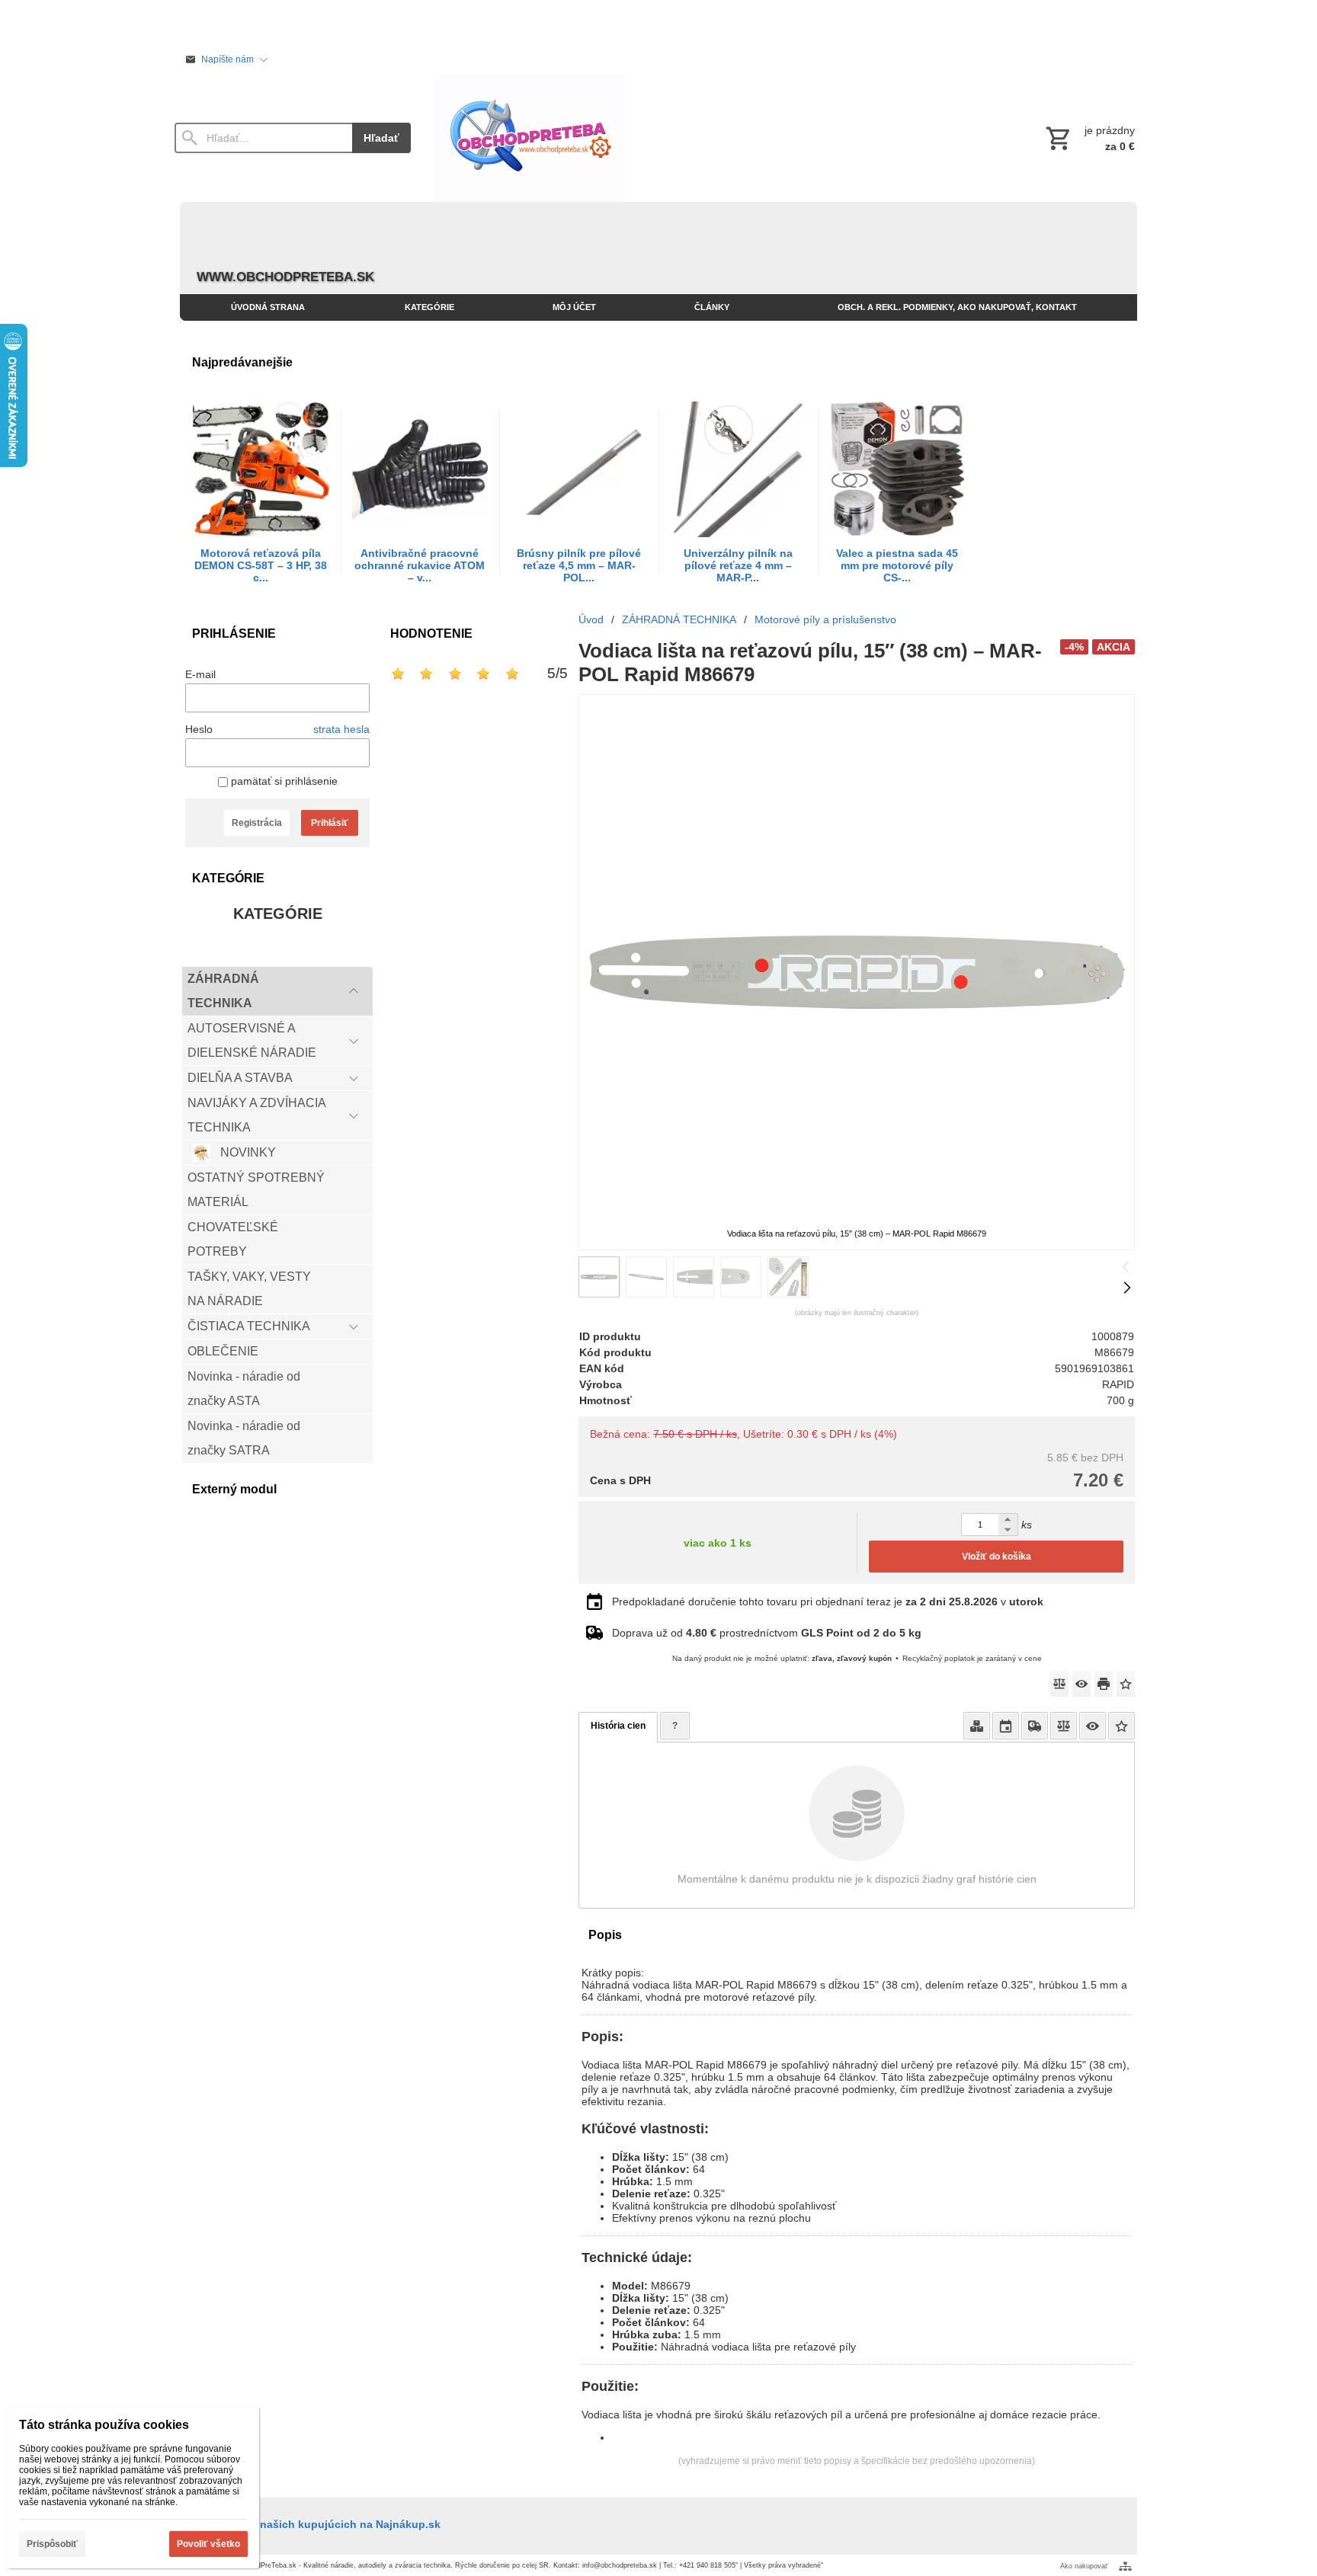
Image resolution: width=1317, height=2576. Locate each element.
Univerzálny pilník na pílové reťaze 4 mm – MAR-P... (738, 565)
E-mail (200, 674)
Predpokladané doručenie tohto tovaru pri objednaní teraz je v (828, 1602)
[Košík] (1089, 138)
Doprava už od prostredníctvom (767, 1633)
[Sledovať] (1081, 1684)
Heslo (199, 729)
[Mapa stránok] (1125, 2566)
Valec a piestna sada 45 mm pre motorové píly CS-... (897, 565)
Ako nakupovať (1084, 2566)
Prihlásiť (330, 823)
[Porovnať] (1059, 1684)
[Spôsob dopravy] (1035, 1726)
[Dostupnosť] (977, 1726)
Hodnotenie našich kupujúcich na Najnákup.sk (318, 2524)
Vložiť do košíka (997, 1557)
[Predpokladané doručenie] (1006, 1726)
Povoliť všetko (208, 2544)
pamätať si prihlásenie (283, 781)
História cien (618, 1726)
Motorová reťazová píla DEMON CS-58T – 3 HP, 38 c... (261, 565)
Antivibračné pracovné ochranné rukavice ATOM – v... (420, 565)
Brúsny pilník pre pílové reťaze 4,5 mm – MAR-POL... (579, 565)
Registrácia (257, 823)
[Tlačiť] (1104, 1684)
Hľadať (381, 138)
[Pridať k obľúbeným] (1126, 1684)
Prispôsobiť (52, 2544)
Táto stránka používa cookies (104, 2425)
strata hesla (341, 729)
